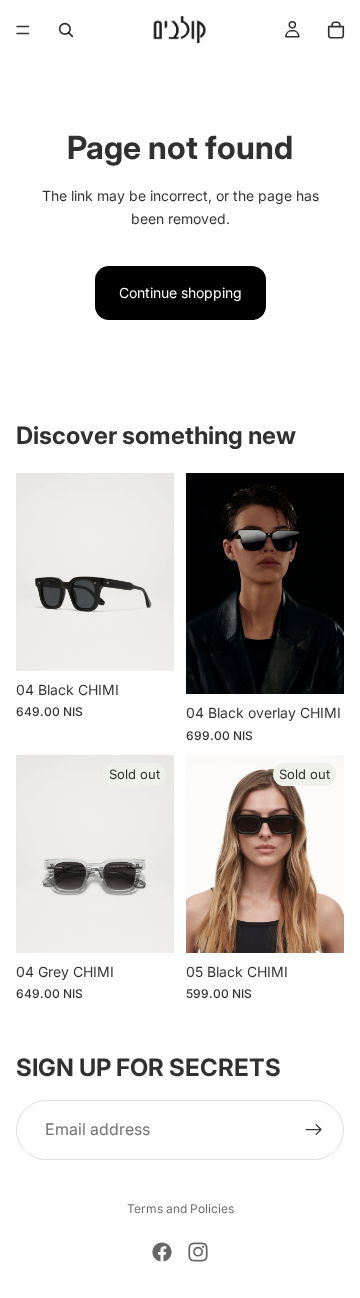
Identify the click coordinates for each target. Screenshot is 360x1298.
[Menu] (23, 30)
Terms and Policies (180, 1208)
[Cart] (336, 30)
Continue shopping (180, 292)
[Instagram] (198, 1252)
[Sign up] (314, 1130)
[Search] (66, 30)
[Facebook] (162, 1252)
